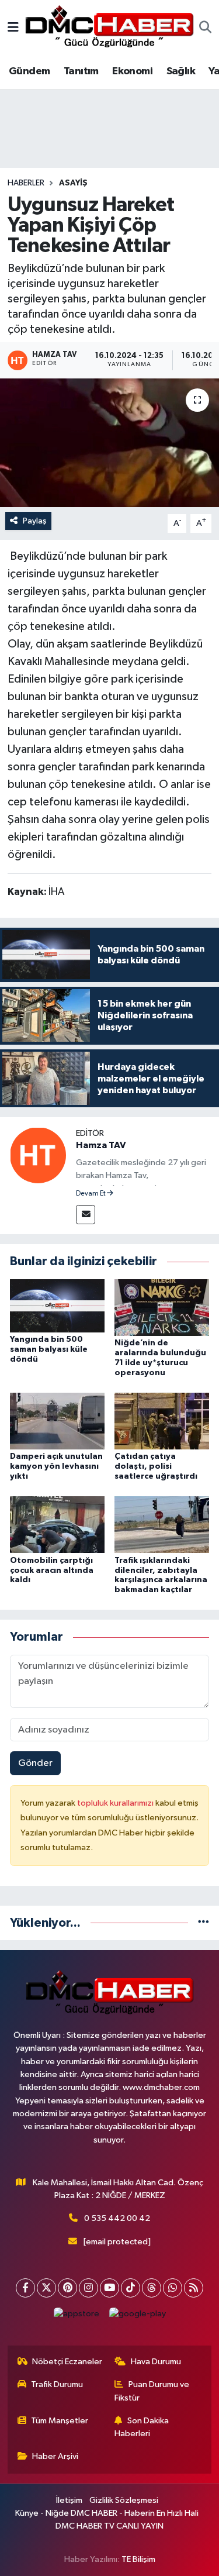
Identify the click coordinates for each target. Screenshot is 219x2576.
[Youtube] (109, 2288)
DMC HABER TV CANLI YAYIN (109, 2526)
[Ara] (205, 29)
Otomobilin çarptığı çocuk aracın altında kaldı (52, 1571)
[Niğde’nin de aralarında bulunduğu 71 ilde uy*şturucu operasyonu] (162, 1307)
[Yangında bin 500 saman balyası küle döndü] (57, 1305)
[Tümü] (204, 1923)
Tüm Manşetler (60, 2421)
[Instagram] (88, 2288)
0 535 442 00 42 (117, 2218)
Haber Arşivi (55, 2456)
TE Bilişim (138, 2559)
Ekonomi (132, 71)
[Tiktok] (131, 2288)
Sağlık (181, 71)
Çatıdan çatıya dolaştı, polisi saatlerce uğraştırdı (156, 1466)
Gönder (35, 1763)
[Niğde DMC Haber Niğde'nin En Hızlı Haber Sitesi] (109, 28)
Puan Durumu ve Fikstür (152, 2391)
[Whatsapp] (173, 2288)
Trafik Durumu (57, 2384)
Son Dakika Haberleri (142, 2427)
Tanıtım (81, 71)
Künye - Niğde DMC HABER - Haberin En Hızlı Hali (107, 2513)
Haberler (26, 183)
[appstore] (76, 2317)
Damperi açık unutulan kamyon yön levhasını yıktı (56, 1466)
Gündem (29, 71)
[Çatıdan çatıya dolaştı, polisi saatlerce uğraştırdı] (162, 1421)
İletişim (69, 2500)
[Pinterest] (67, 2288)
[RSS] (194, 2288)
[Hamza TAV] (38, 1155)
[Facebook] (25, 2288)
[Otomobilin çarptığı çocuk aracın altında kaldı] (57, 1525)
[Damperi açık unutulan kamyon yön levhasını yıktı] (57, 1421)
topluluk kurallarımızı (116, 1803)
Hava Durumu (156, 2362)
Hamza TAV (101, 1145)
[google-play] (137, 2317)
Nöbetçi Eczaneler (67, 2362)
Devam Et (91, 1194)
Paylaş (35, 521)
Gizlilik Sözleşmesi (124, 2500)
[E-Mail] (86, 1215)
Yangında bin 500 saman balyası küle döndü (49, 1349)
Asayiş (73, 183)
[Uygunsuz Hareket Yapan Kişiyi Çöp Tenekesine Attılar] (109, 443)
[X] (46, 2288)
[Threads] (152, 2288)
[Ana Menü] (13, 28)
